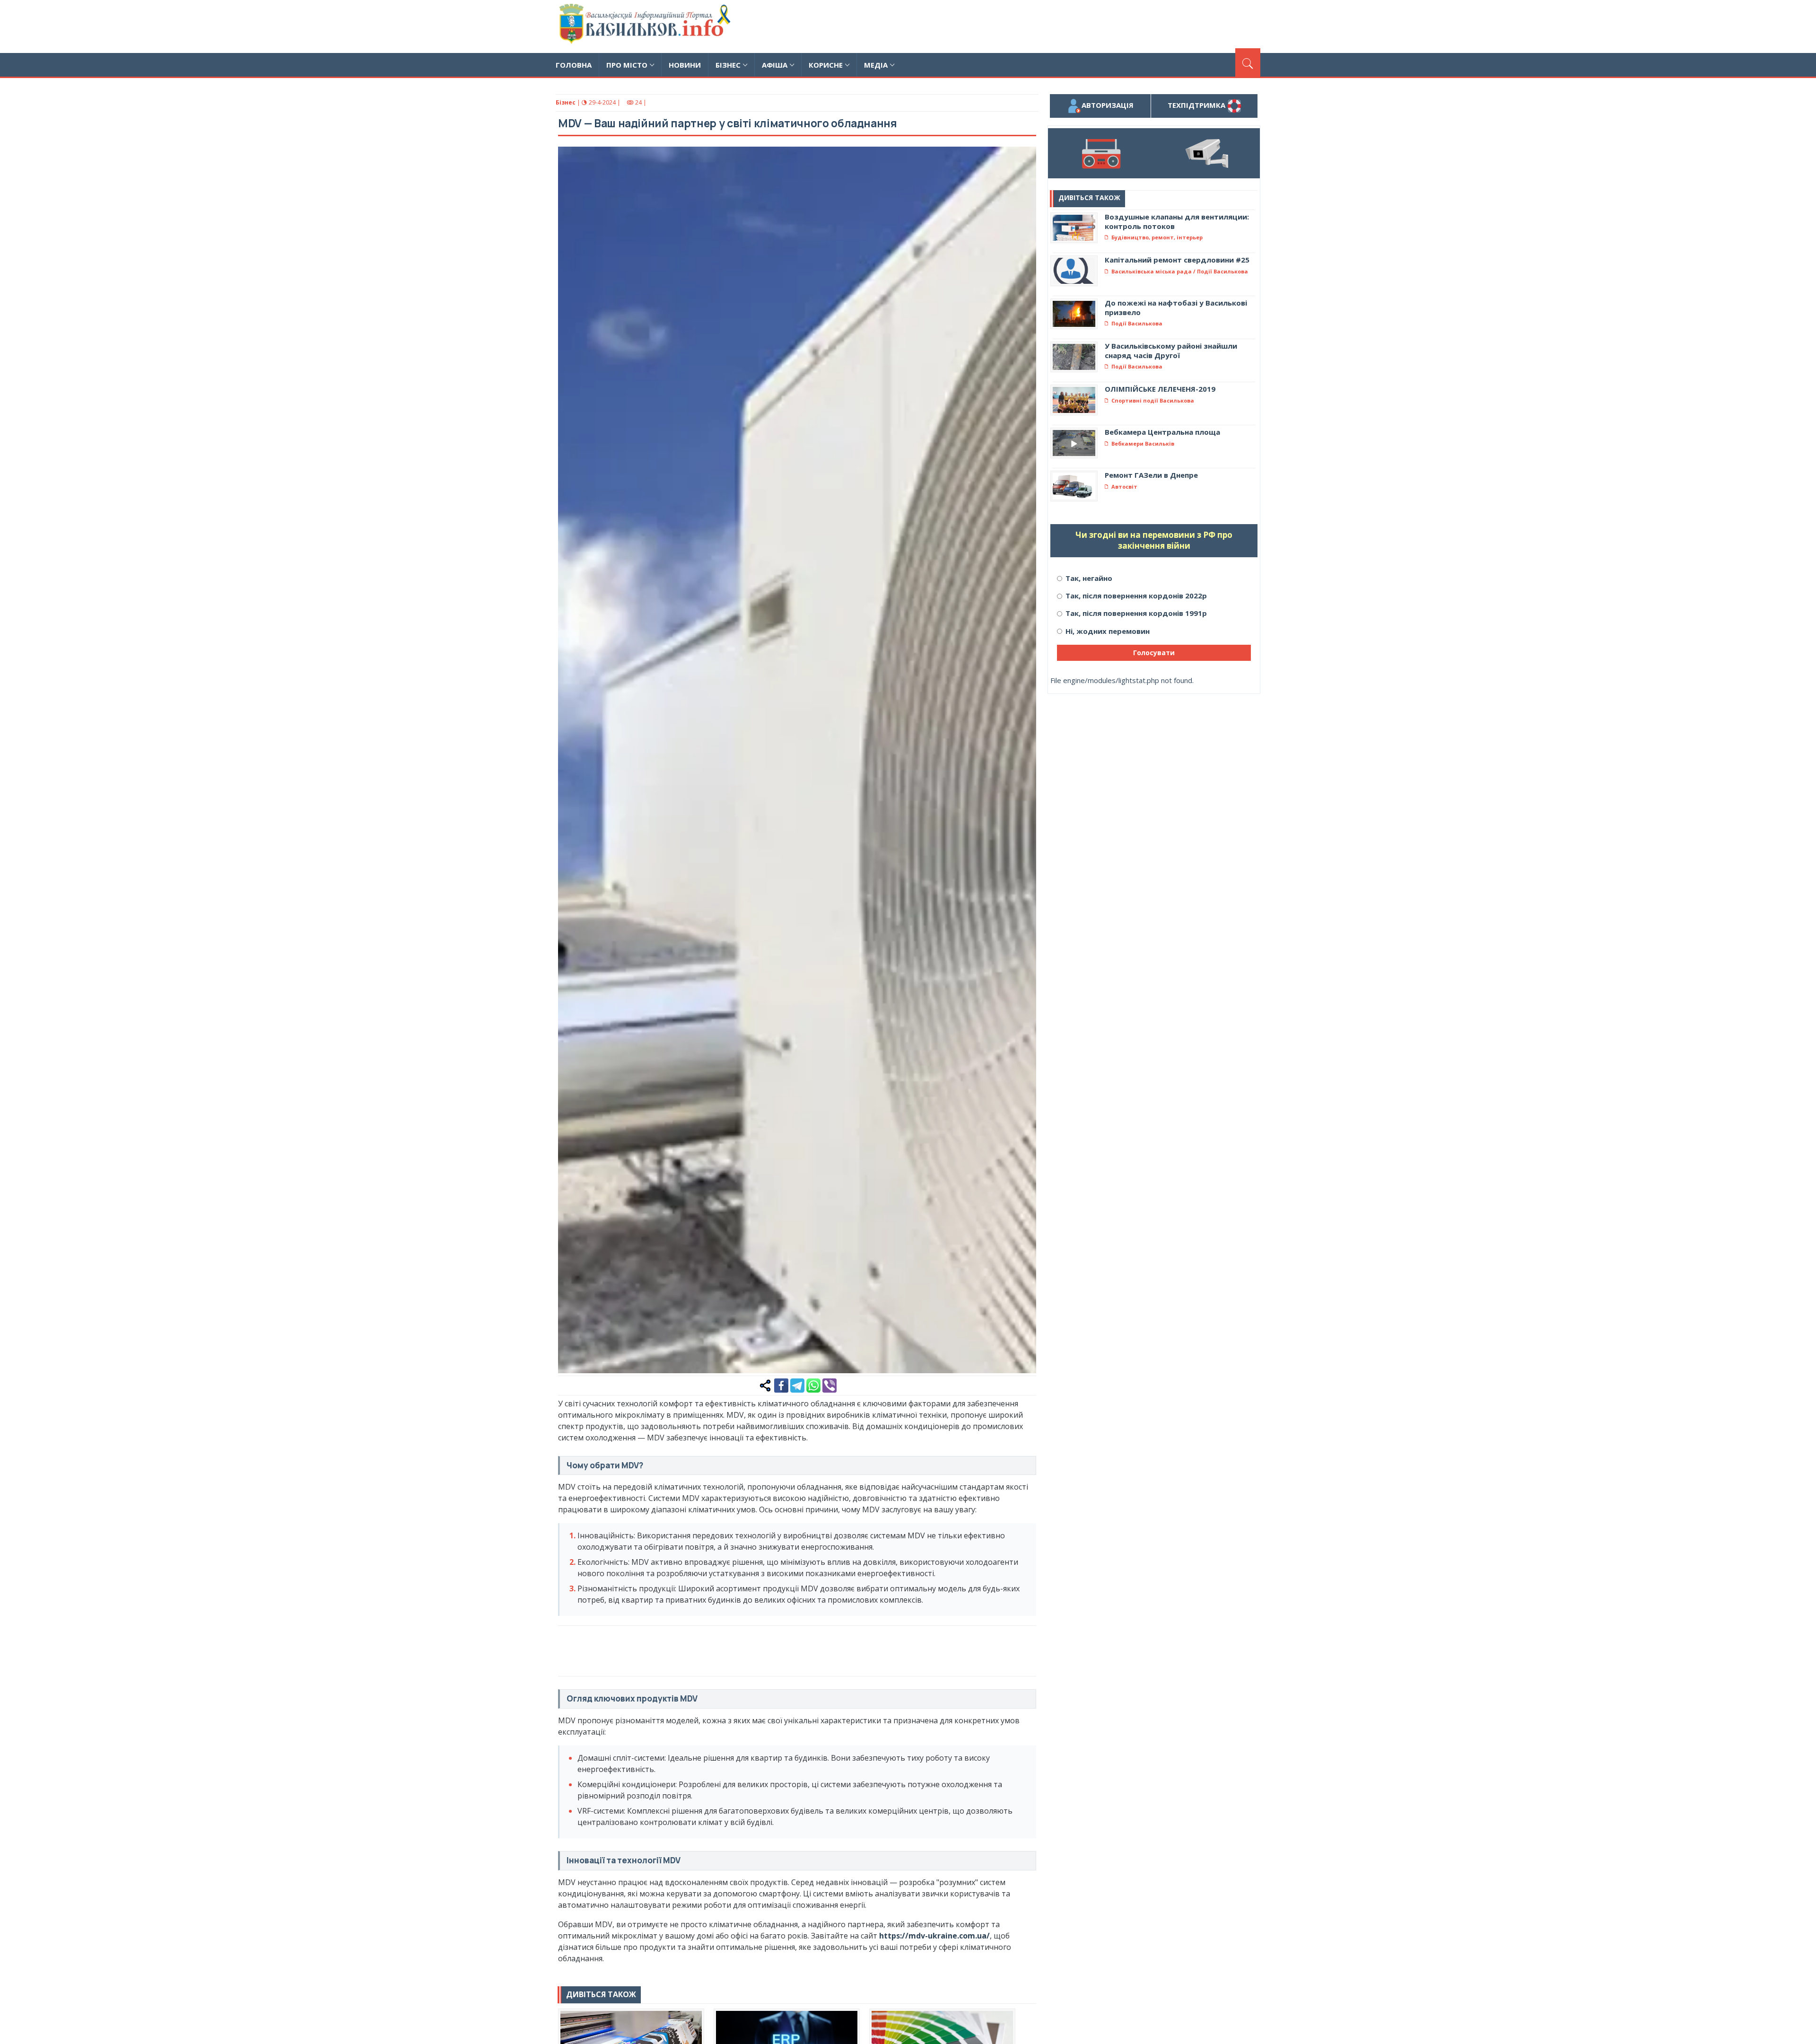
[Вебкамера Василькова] (1207, 153)
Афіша (775, 65)
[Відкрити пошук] (1248, 62)
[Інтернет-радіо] (1101, 153)
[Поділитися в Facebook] (781, 1385)
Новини (685, 65)
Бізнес (728, 65)
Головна (574, 65)
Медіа (876, 65)
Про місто (627, 65)
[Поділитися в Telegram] (797, 1385)
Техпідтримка (1197, 105)
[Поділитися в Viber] (829, 1385)
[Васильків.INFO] (647, 26)
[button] (1024, 159)
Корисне (826, 65)
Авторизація (1108, 105)
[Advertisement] (1088, 25)
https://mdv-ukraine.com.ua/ (934, 1936)
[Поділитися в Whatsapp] (813, 1385)
